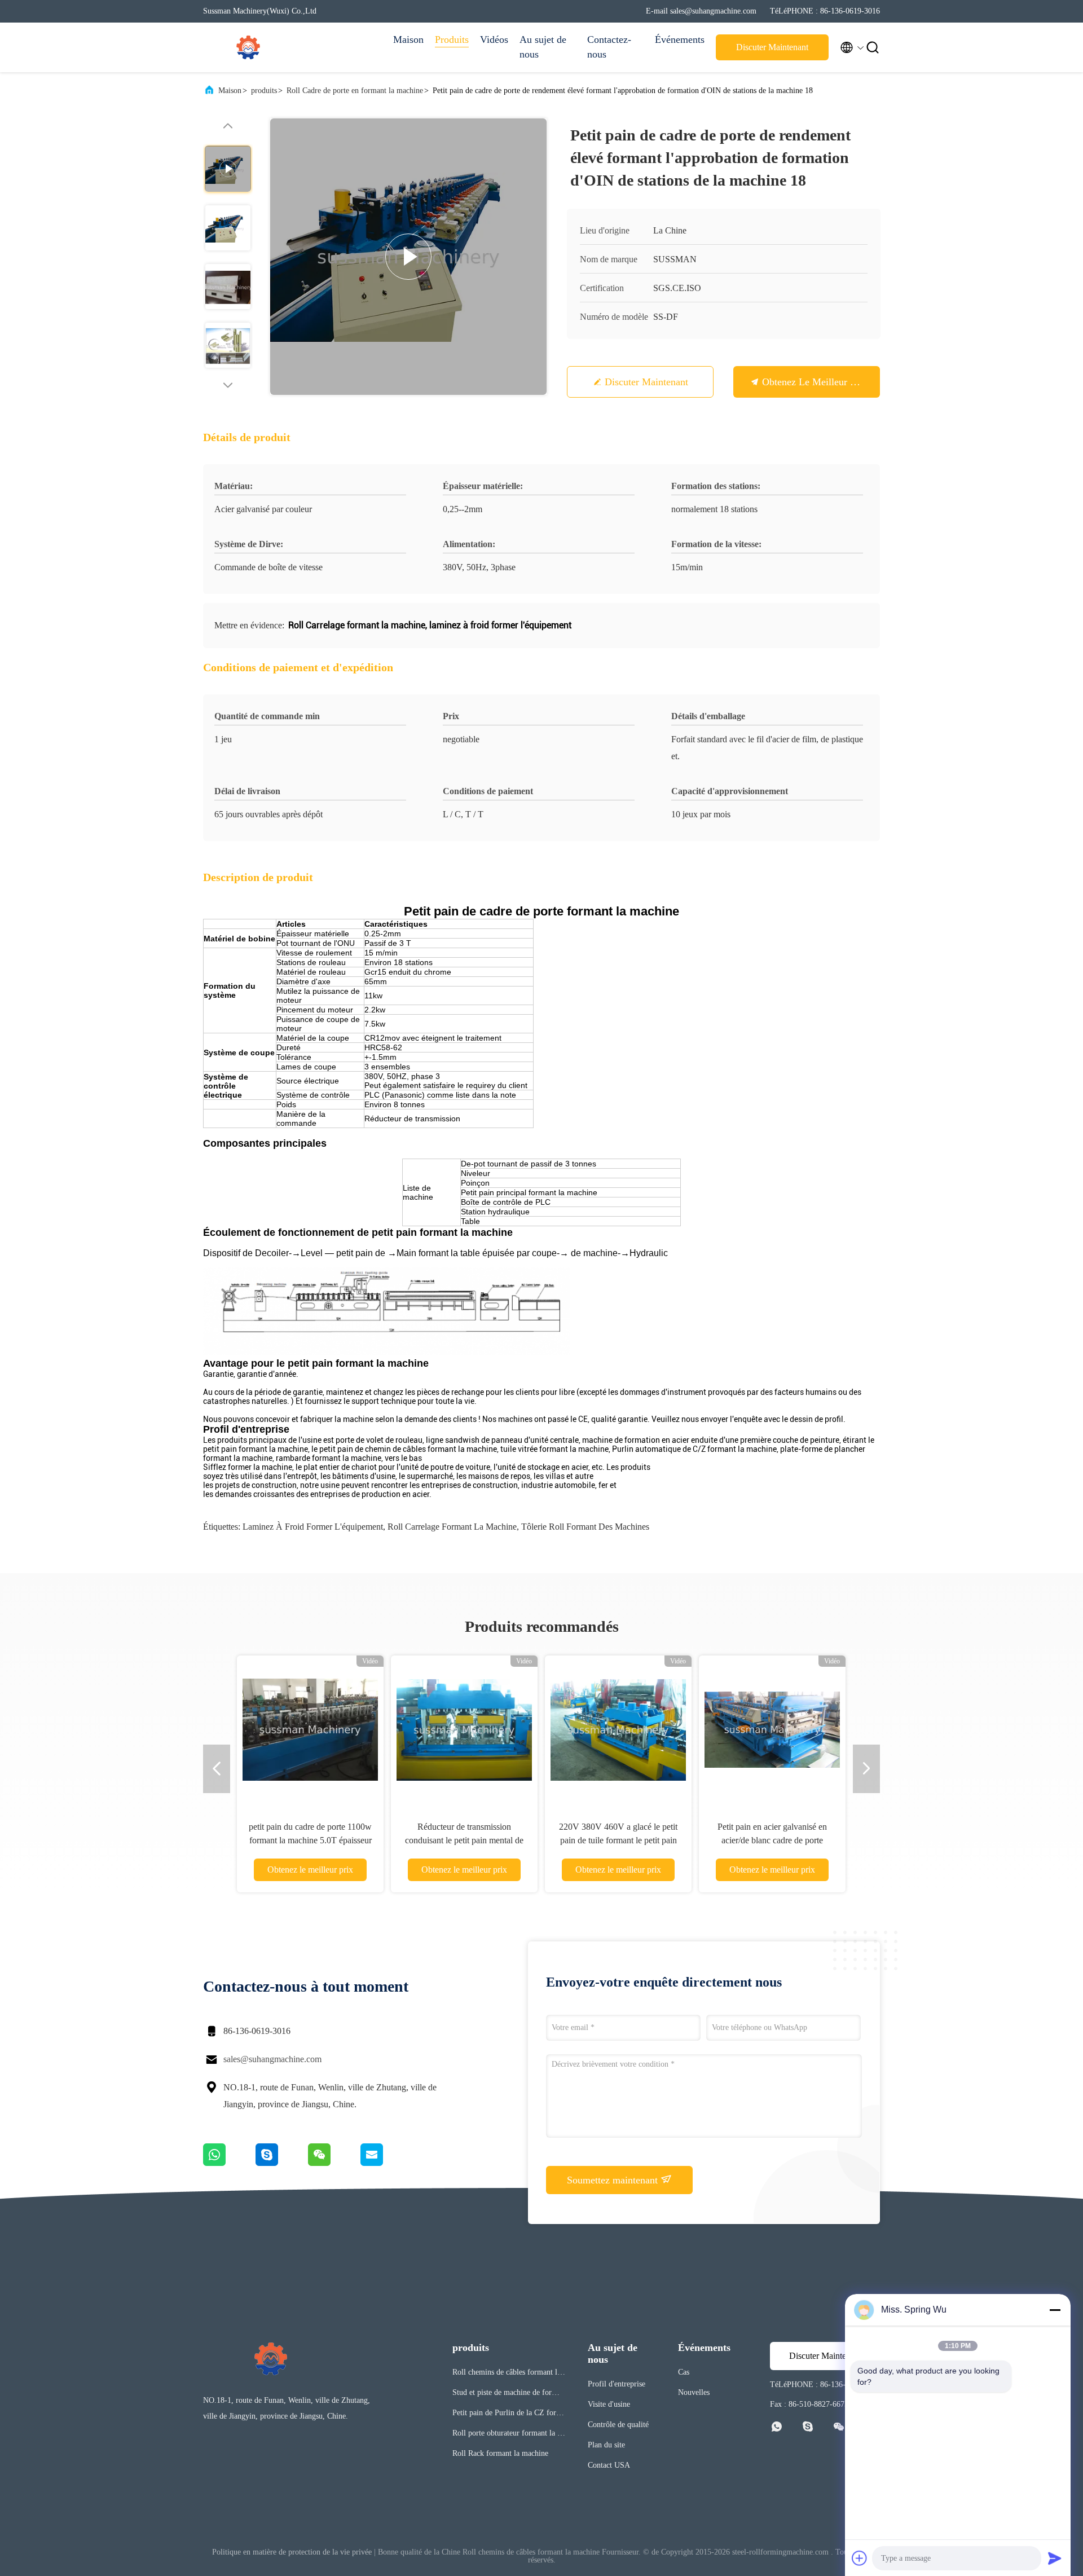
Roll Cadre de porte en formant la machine (355, 91)
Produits (452, 39)
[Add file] (860, 2558)
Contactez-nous (609, 47)
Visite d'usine (609, 2404)
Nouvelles (694, 2392)
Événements (680, 39)
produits (264, 91)
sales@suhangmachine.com (272, 2059)
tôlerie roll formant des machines (585, 1527)
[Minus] (1055, 2310)
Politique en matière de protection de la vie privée (292, 2552)
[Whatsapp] (229, 2163)
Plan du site (606, 2445)
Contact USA (609, 2465)
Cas (684, 2372)
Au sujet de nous (543, 47)
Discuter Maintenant (772, 47)
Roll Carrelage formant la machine (452, 1527)
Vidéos (494, 39)
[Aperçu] (248, 47)
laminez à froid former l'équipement (313, 1527)
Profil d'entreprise (617, 2384)
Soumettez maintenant (614, 2180)
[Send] (1055, 2558)
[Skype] (282, 2163)
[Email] (386, 2163)
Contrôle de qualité (618, 2425)
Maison (408, 39)
